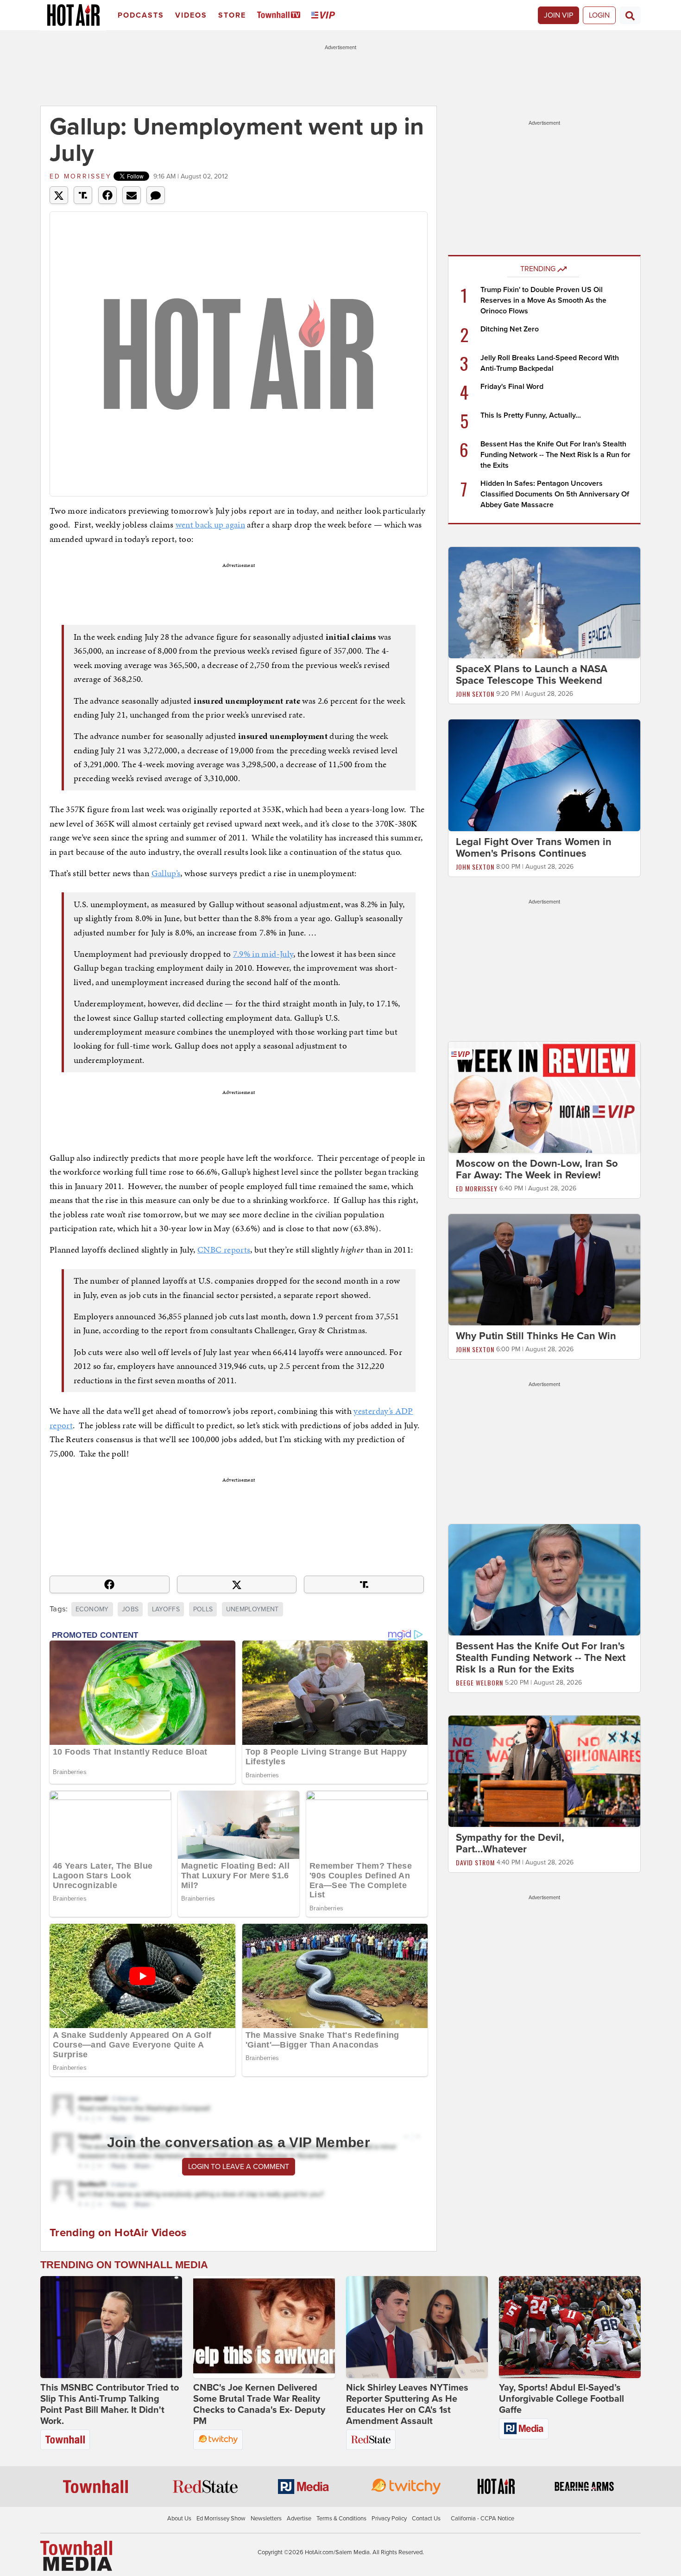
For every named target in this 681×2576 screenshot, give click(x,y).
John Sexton (475, 694)
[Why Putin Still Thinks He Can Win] (544, 1269)
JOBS (130, 1609)
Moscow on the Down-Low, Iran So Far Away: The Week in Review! (537, 1169)
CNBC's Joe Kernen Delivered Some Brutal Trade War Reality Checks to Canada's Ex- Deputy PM (259, 2404)
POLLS (203, 1609)
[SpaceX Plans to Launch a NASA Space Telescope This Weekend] (544, 602)
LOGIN (599, 15)
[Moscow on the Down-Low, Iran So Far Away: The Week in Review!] (544, 1097)
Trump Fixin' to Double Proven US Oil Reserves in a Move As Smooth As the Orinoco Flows (543, 300)
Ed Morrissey (81, 176)
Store (232, 15)
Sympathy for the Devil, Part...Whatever (510, 1843)
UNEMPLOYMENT (252, 1609)
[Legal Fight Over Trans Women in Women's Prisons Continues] (544, 775)
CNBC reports (224, 1250)
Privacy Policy (389, 2519)
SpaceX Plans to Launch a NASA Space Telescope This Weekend (532, 675)
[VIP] (325, 16)
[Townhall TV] (281, 16)
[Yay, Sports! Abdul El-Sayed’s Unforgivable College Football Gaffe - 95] (570, 2327)
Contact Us (426, 2519)
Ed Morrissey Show (221, 2519)
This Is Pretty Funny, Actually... (531, 415)
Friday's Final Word (512, 387)
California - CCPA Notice (482, 2519)
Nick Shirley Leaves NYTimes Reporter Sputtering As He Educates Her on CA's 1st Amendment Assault (407, 2404)
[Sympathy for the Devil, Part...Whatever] (544, 1771)
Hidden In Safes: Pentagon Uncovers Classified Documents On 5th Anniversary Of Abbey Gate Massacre (555, 494)
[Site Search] (630, 15)
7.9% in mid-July (263, 954)
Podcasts (141, 15)
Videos (191, 15)
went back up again (210, 525)
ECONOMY (92, 1609)
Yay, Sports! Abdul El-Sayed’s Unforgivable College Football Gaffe (561, 2399)
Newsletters (266, 2519)
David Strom (475, 1862)
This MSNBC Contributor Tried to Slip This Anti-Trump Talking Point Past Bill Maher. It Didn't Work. (110, 2404)
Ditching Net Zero (510, 329)
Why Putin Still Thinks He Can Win (536, 1336)
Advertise (299, 2519)
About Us (179, 2519)
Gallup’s (166, 873)
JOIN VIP (558, 15)
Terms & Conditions (341, 2519)
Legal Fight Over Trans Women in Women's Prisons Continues (534, 848)
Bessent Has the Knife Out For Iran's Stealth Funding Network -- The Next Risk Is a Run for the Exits (555, 455)
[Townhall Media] (76, 2556)
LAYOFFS (166, 1609)
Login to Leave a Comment (239, 2167)
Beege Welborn (479, 1682)
